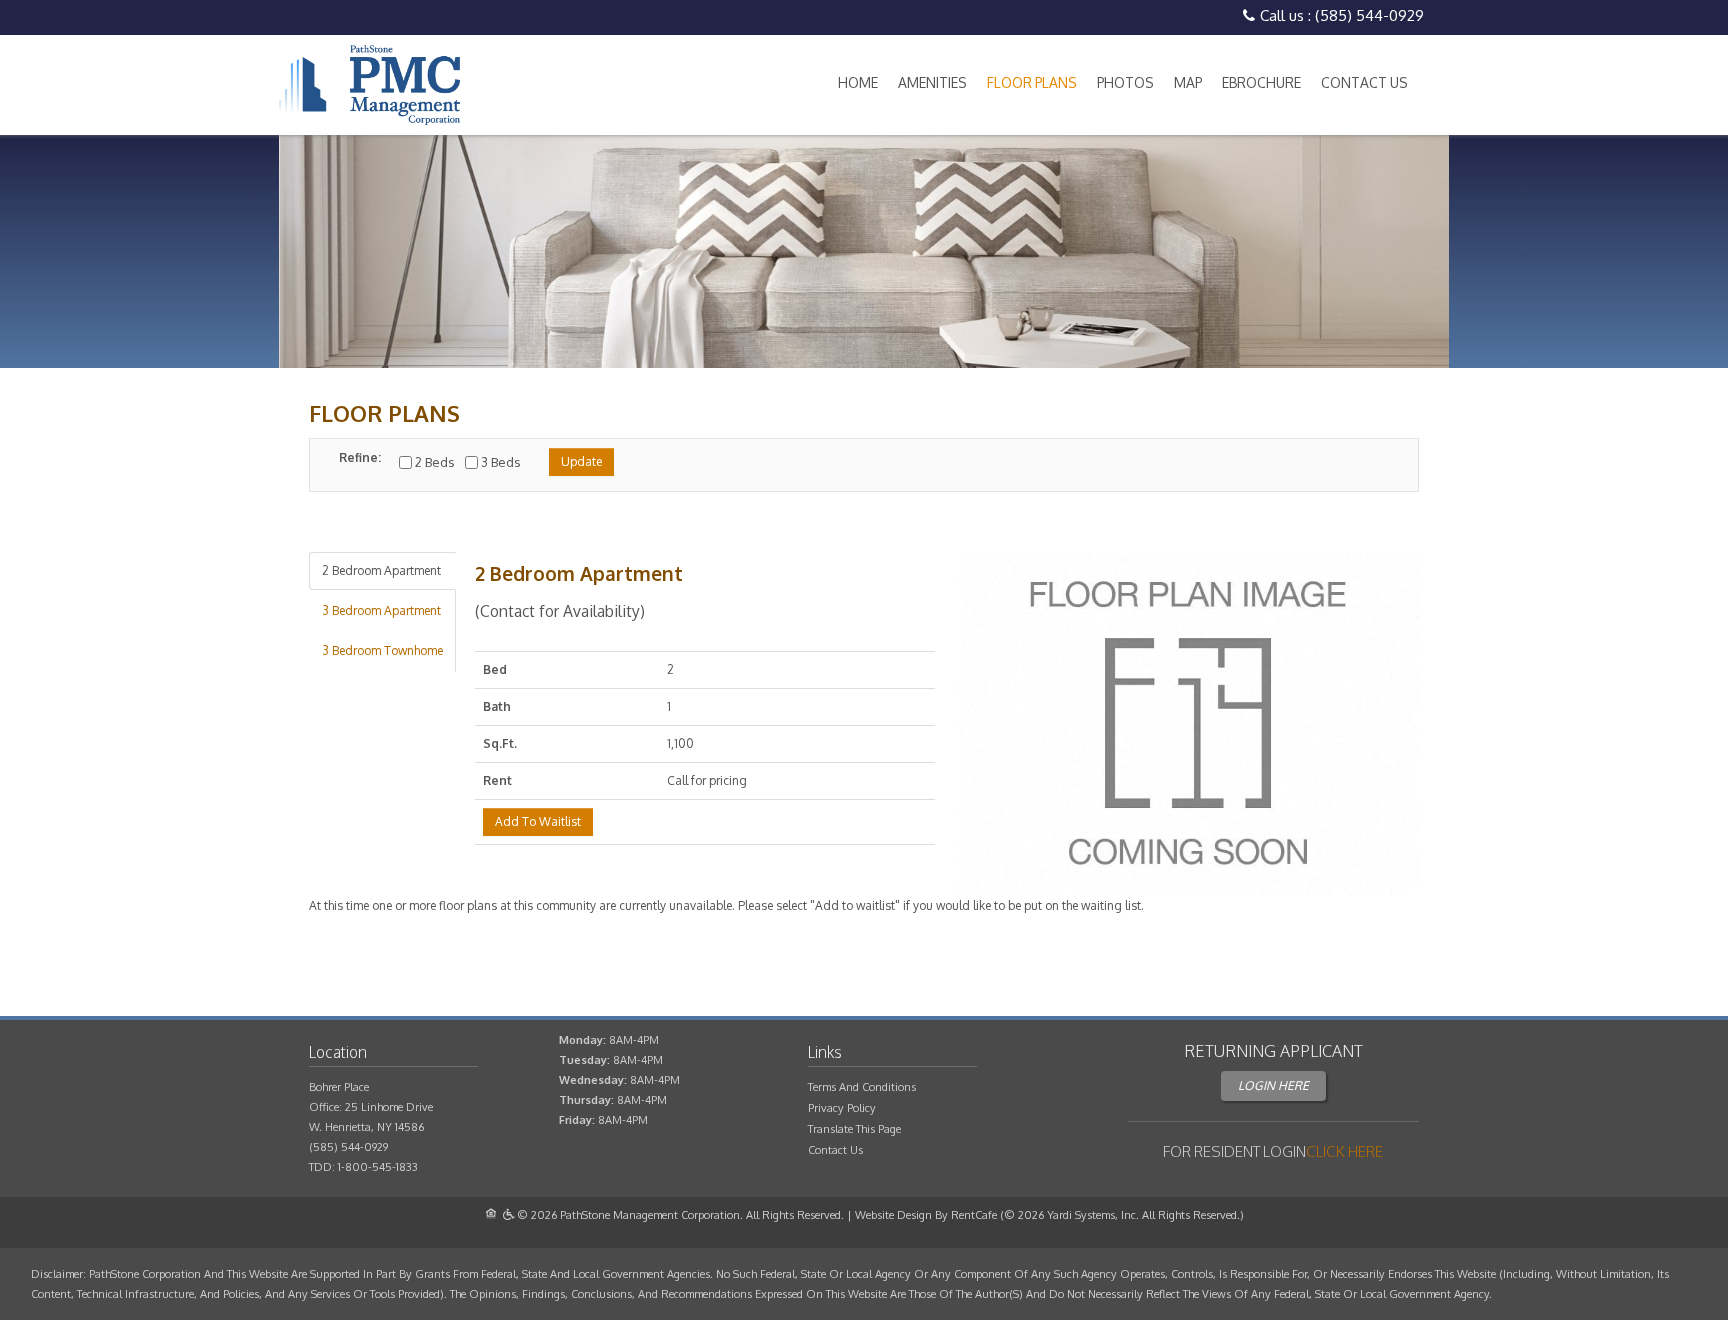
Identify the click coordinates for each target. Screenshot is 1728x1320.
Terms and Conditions (862, 1087)
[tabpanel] (864, 734)
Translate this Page (854, 1129)
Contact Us (1364, 82)
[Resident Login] (1344, 1151)
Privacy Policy (842, 1108)
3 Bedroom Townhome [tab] (382, 650)
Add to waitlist (538, 821)
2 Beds (435, 462)
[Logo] (369, 84)
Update (581, 461)
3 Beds (501, 462)
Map (1188, 82)
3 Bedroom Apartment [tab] (381, 610)
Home (858, 82)
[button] (1189, 724)
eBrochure (1261, 82)
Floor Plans (1032, 82)
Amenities (932, 82)
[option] (864, 251)
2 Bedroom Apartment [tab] (381, 570)
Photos (1125, 82)
